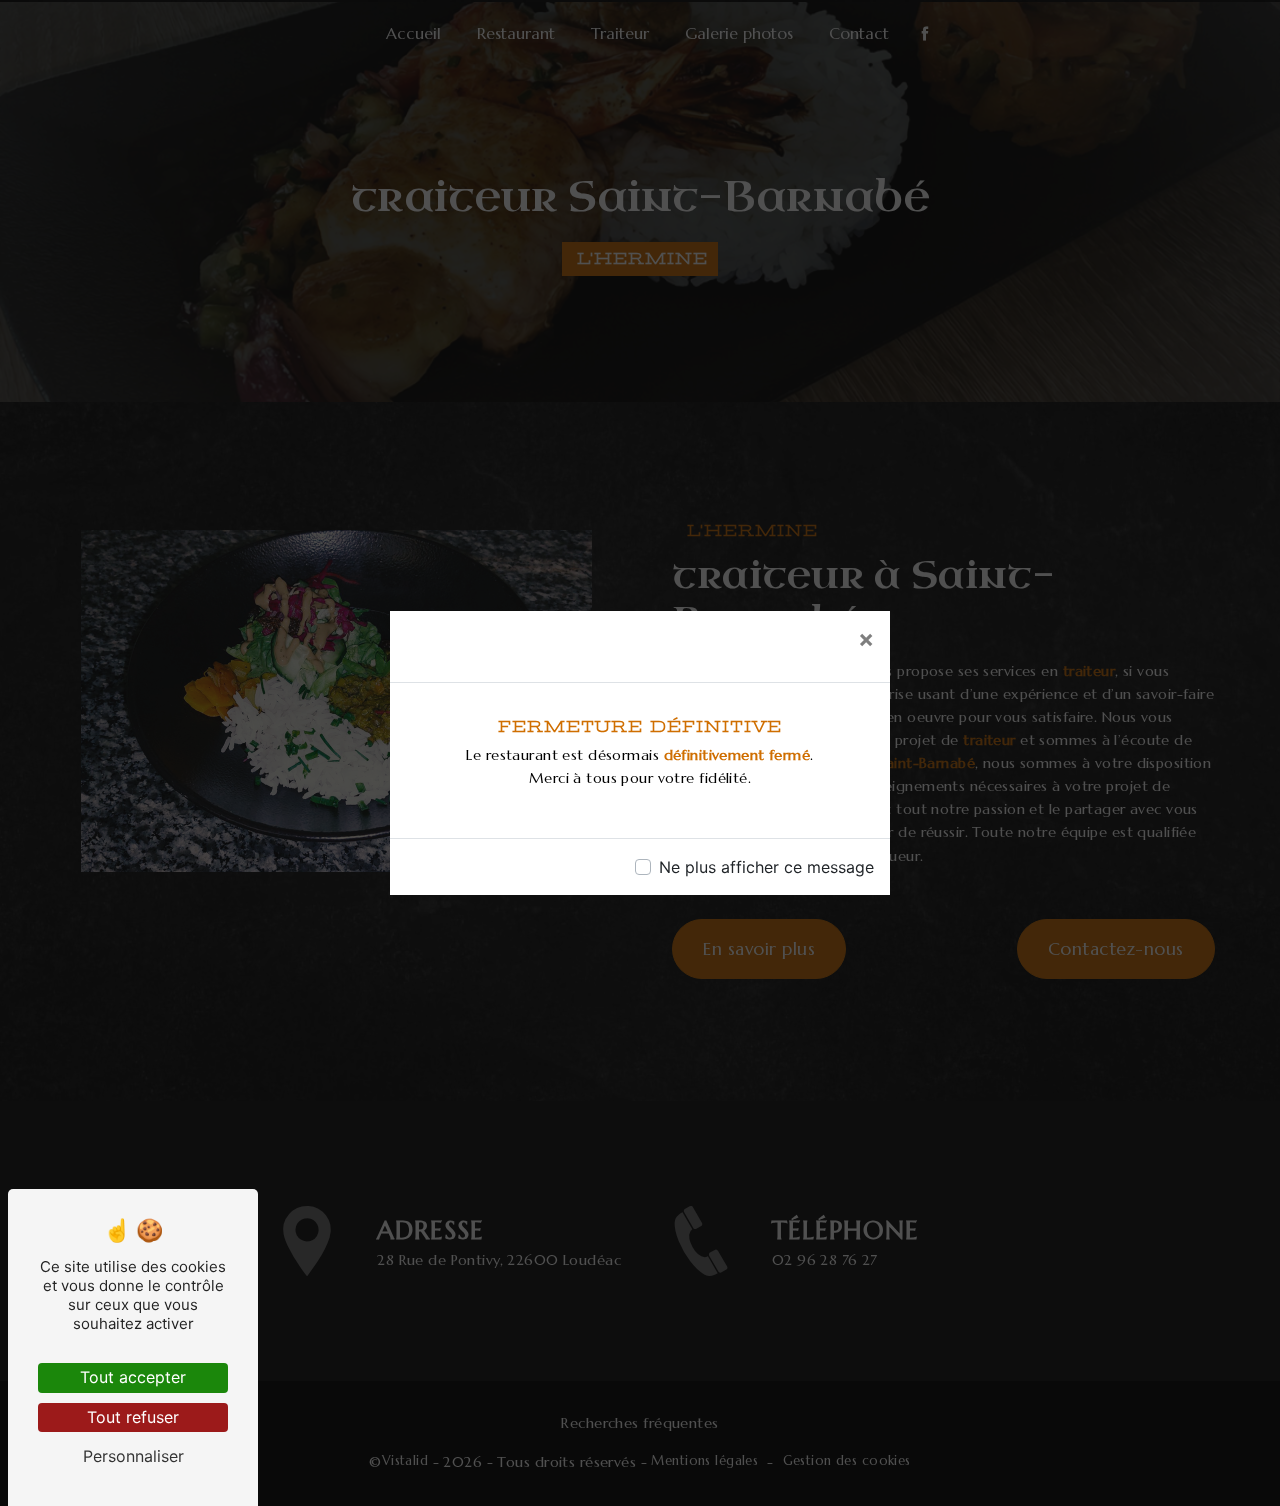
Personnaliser (133, 1456)
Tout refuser (133, 1417)
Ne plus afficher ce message (766, 867)
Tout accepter (133, 1377)
